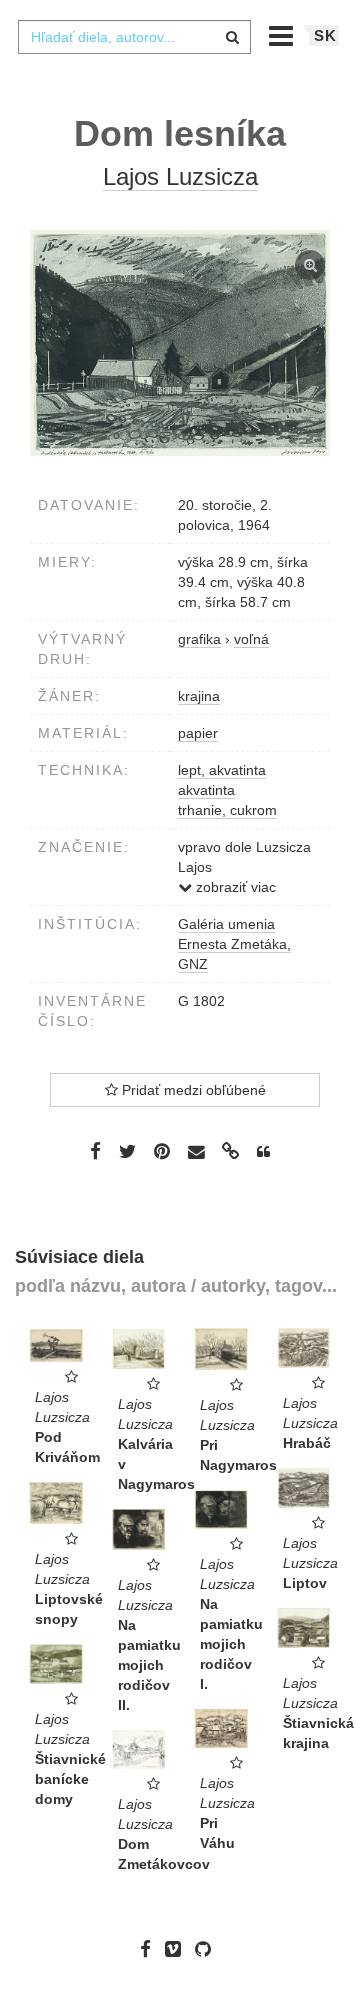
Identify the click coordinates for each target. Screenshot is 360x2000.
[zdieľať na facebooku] (95, 1151)
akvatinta (206, 790)
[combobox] (134, 37)
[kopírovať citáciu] (263, 1152)
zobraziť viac (234, 887)
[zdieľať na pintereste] (162, 1151)
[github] (208, 1949)
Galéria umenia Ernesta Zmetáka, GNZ (234, 944)
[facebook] (150, 1949)
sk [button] (325, 35)
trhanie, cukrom (227, 810)
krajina (199, 696)
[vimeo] (178, 1949)
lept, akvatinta (222, 770)
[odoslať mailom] (196, 1152)
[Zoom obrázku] (180, 343)
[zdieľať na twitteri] (127, 1151)
